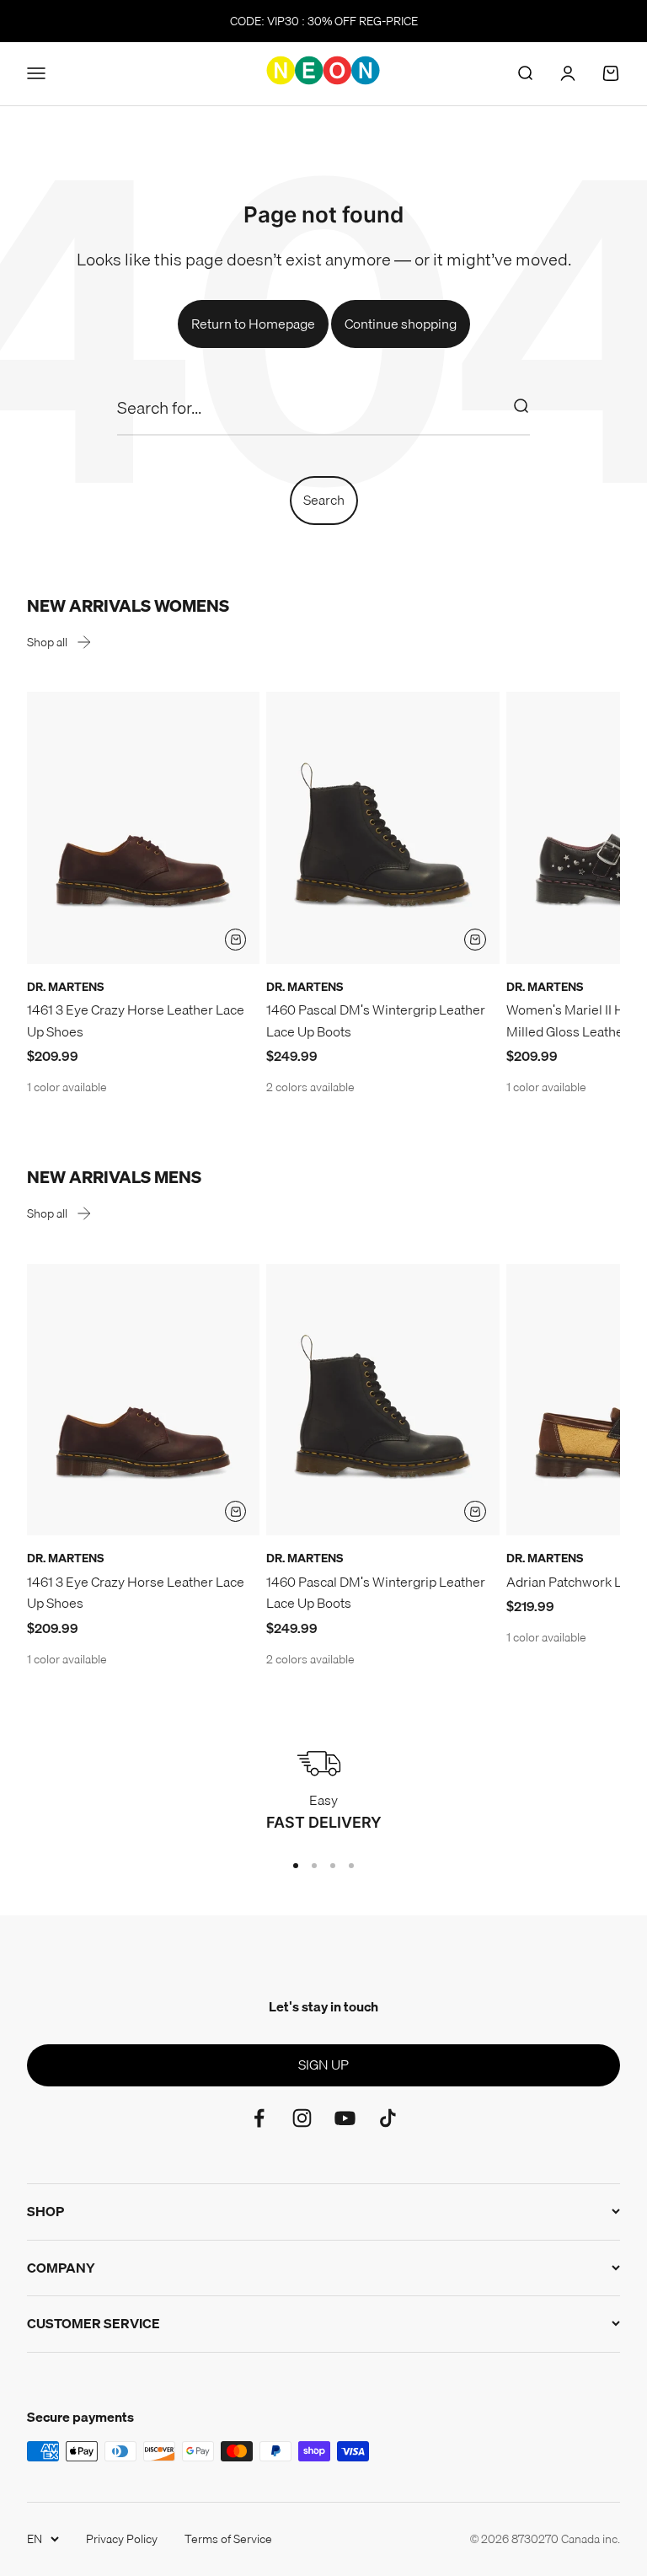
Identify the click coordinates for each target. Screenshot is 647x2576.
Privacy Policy (122, 2539)
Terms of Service (228, 2539)
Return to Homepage (253, 324)
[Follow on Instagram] (302, 2118)
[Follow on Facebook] (259, 2118)
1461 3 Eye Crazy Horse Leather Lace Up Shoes (136, 1020)
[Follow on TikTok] (388, 2118)
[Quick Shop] (236, 940)
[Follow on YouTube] (345, 2118)
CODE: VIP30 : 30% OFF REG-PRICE (324, 21)
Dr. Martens (65, 987)
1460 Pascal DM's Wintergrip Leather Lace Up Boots (376, 1020)
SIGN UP (323, 2065)
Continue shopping (401, 324)
